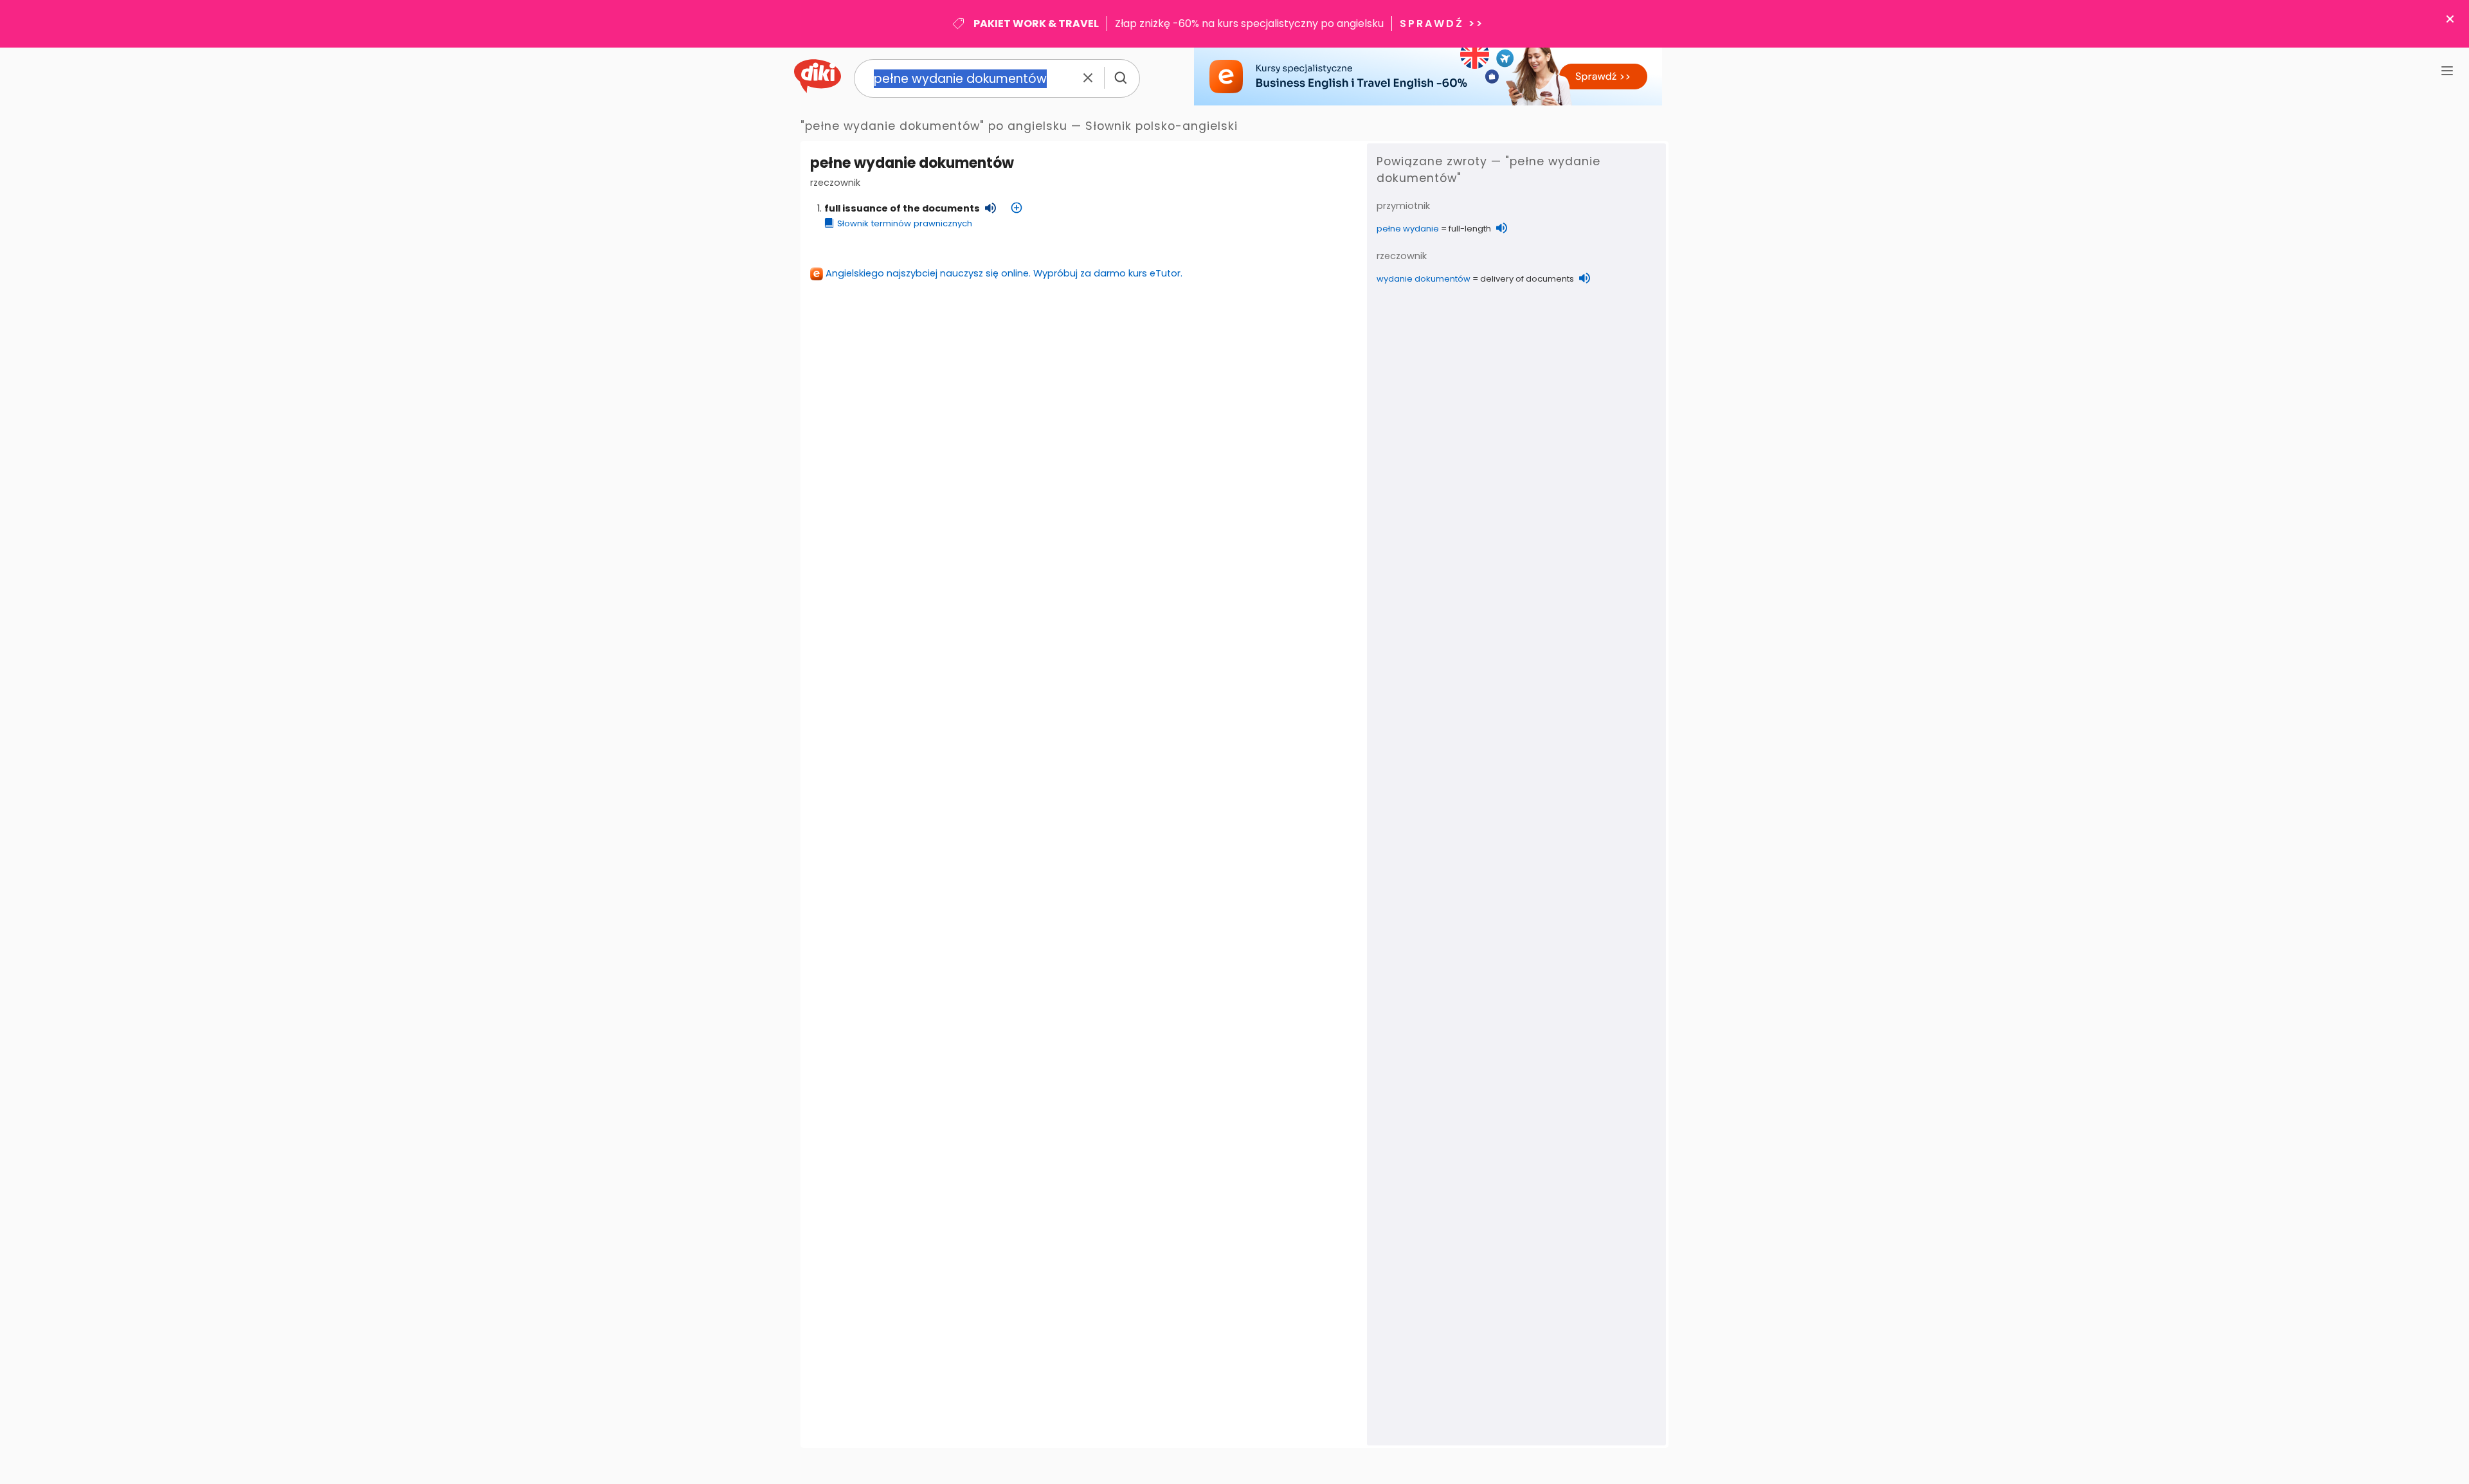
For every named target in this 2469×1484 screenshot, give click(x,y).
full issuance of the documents (902, 208)
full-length (1470, 229)
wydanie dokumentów (1424, 279)
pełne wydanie (1408, 229)
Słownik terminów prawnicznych (905, 223)
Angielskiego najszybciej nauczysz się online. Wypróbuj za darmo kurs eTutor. (1004, 273)
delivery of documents (1527, 279)
